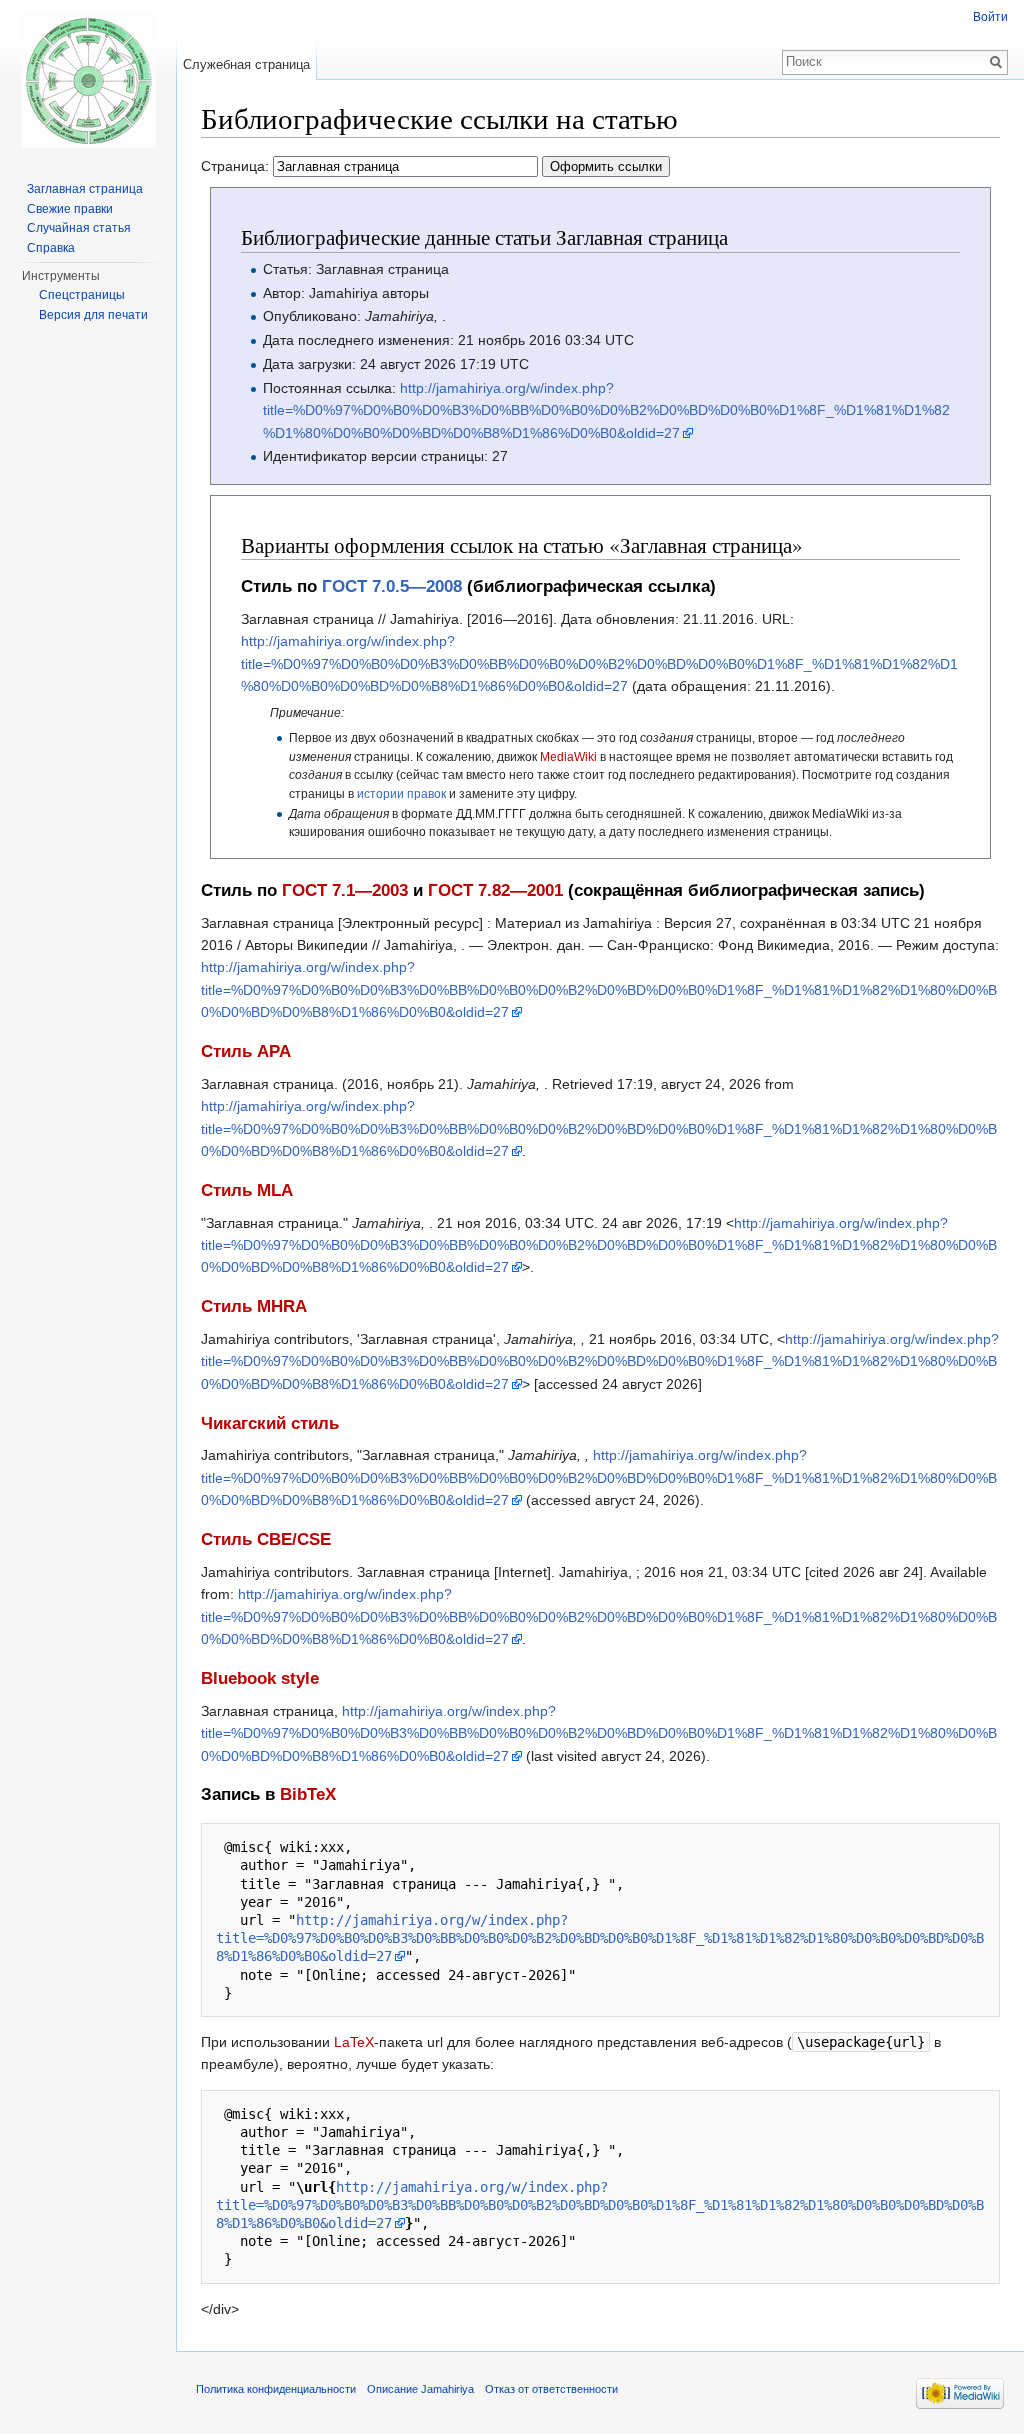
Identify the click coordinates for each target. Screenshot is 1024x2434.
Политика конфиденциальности (276, 2389)
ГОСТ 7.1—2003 (345, 890)
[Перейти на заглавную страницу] (88, 80)
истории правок (401, 793)
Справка (51, 248)
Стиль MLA (247, 1190)
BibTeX (308, 1794)
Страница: (237, 166)
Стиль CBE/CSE (266, 1539)
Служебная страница (246, 64)
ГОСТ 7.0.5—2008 (392, 586)
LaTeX (354, 2042)
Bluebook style (260, 1678)
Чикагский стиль (270, 1423)
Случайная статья (79, 228)
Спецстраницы (82, 295)
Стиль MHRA (254, 1306)
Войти (990, 17)
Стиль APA (246, 1051)
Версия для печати (93, 315)
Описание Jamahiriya (420, 2389)
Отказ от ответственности (551, 2389)
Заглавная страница (85, 189)
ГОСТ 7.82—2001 (495, 890)
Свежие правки (70, 209)
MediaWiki (568, 756)
